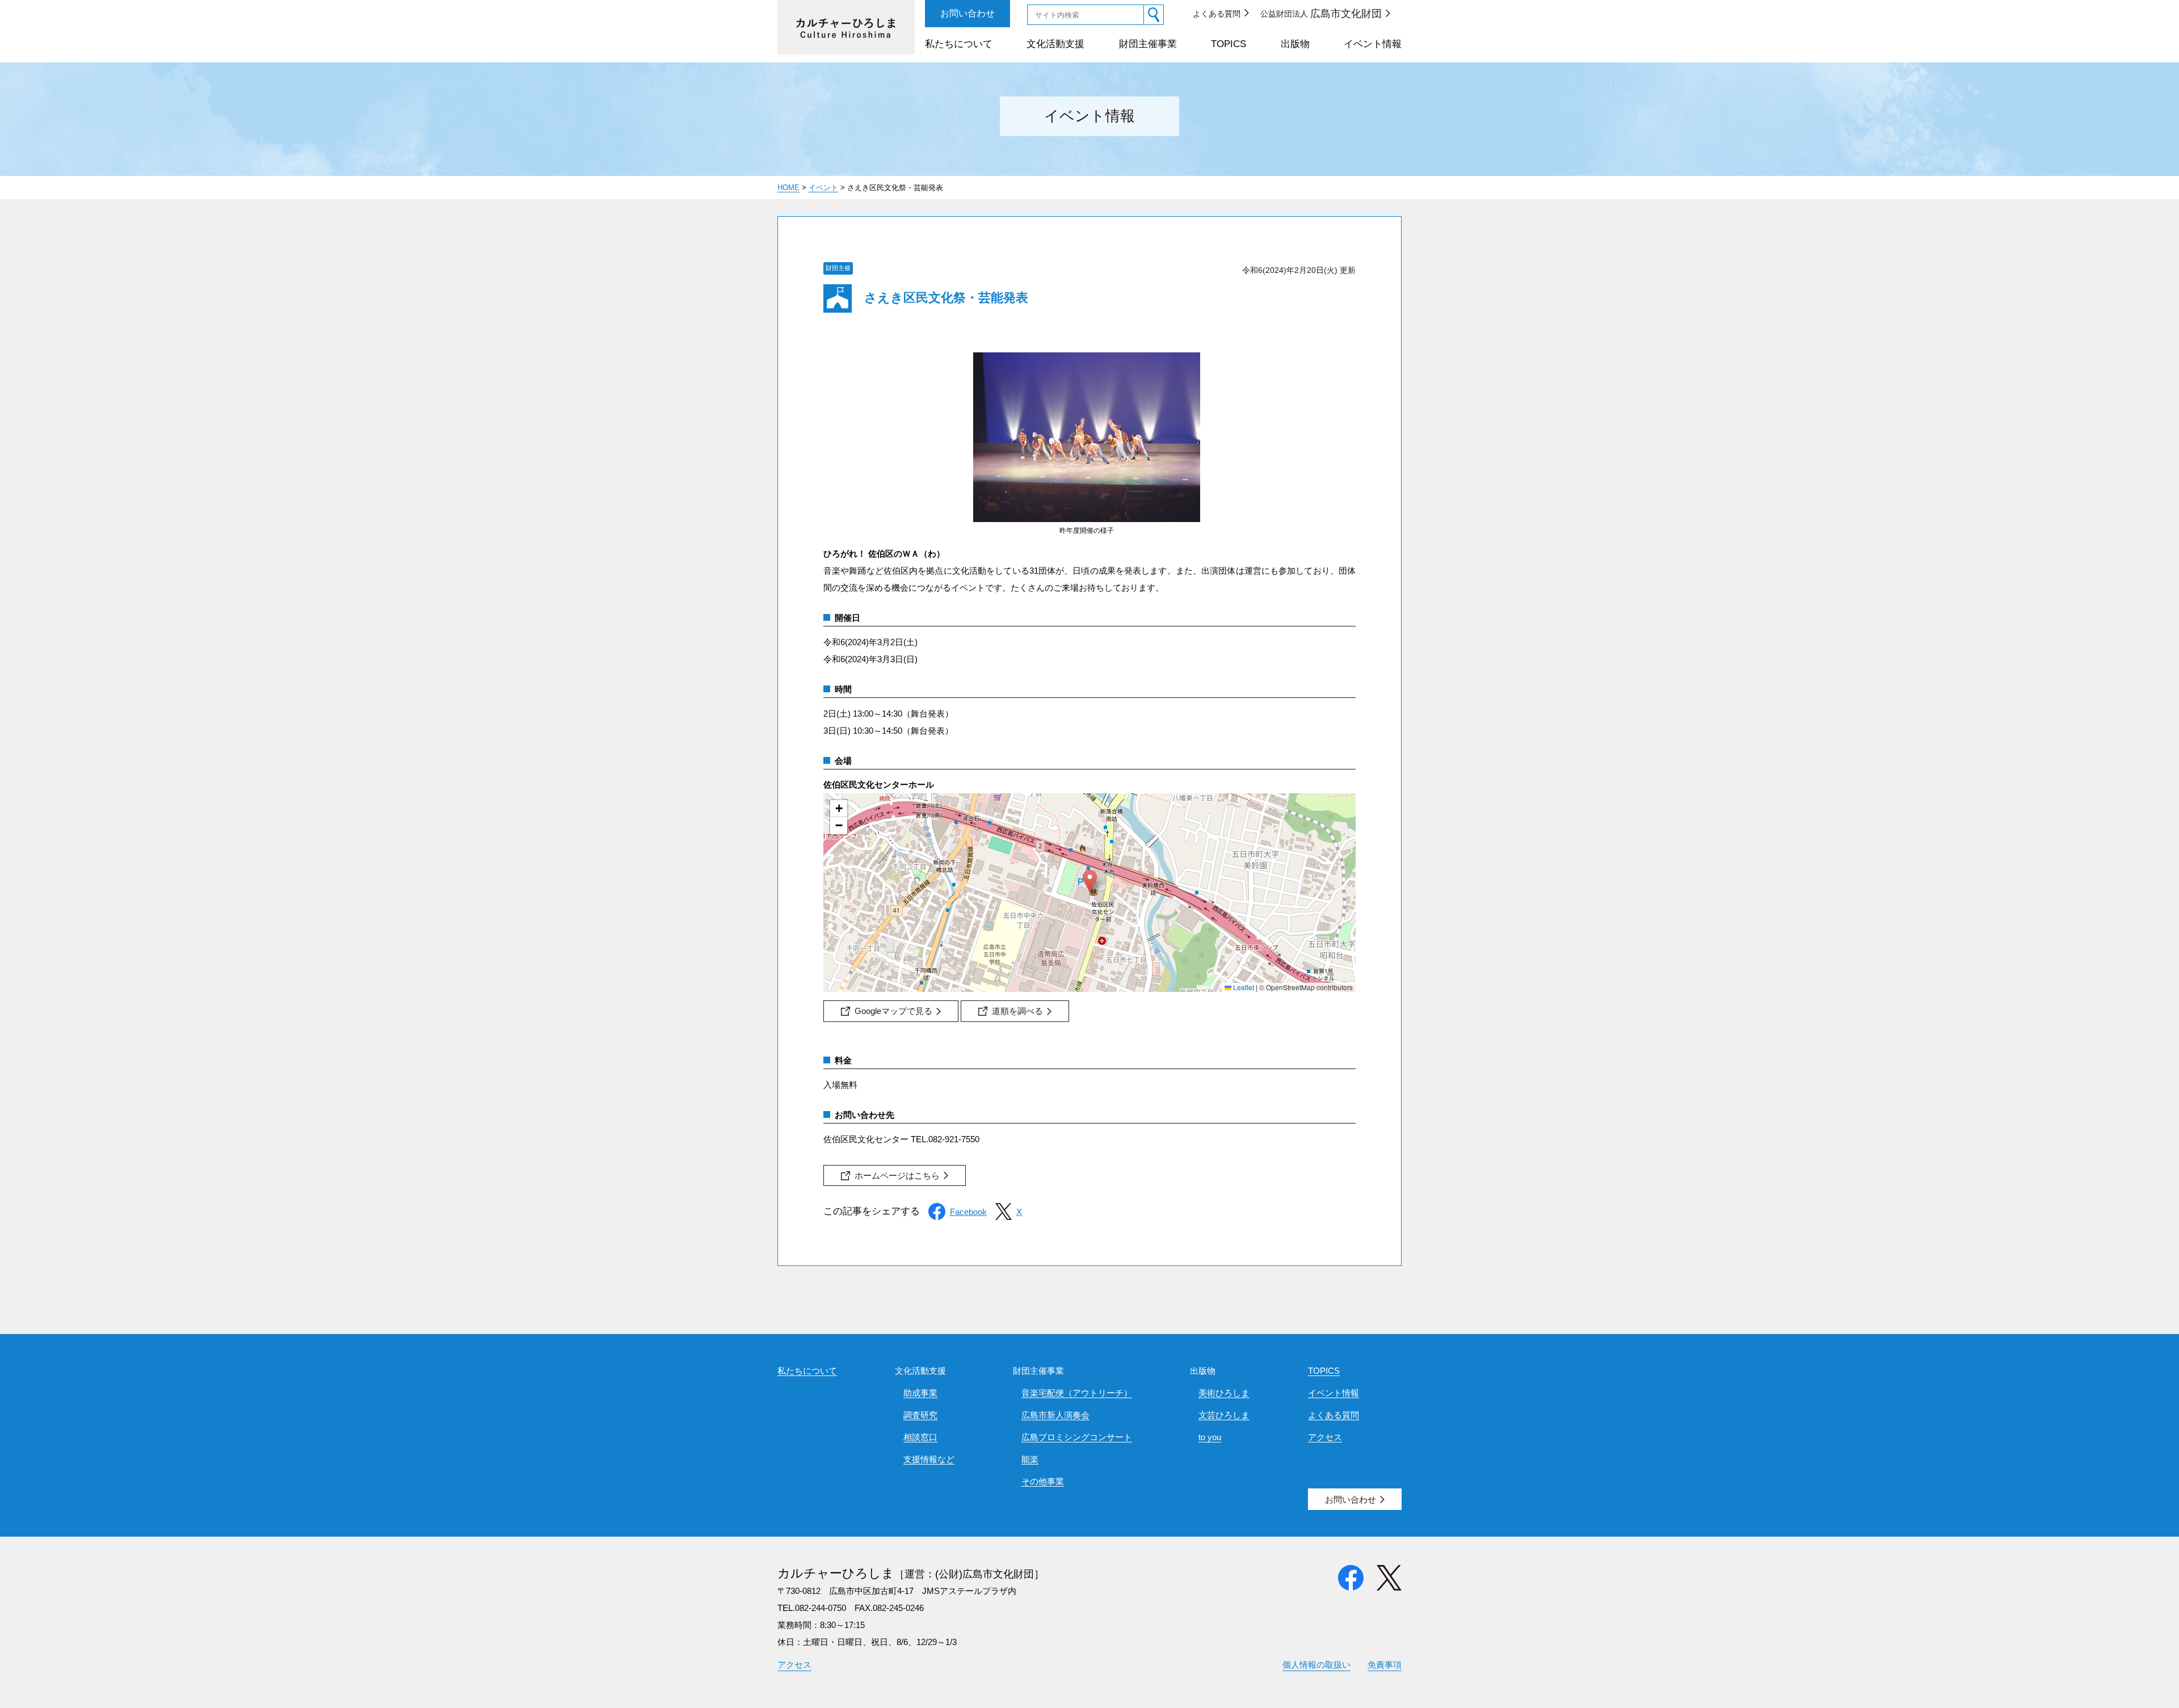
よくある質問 (1217, 14)
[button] (1090, 881)
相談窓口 (920, 1437)
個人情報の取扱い (1316, 1665)
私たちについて (959, 44)
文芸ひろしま (1224, 1415)
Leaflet (1243, 987)
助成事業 (920, 1393)
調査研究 (920, 1415)
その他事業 (1043, 1481)
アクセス (1325, 1437)
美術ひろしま (1224, 1393)
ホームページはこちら (897, 1175)
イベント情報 (1373, 44)
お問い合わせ (967, 13)
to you (1210, 1437)
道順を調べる (1017, 1011)
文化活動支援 (1055, 44)
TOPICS (1229, 44)
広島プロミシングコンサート (1077, 1437)
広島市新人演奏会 (1055, 1415)
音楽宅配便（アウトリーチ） (1077, 1393)
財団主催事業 (1148, 44)
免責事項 (1385, 1665)
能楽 (1030, 1459)
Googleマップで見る (893, 1011)
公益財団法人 (1321, 14)
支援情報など (929, 1459)
